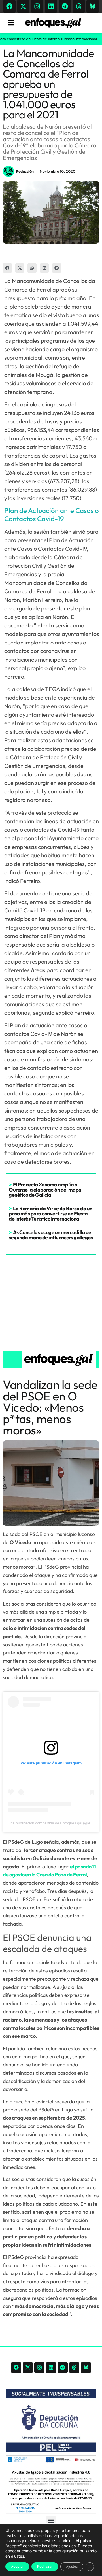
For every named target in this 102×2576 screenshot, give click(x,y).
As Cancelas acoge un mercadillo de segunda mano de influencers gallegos (51, 1235)
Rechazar (45, 2566)
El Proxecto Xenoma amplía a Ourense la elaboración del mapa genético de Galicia (45, 1190)
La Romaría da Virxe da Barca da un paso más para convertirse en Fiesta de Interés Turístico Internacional (51, 1214)
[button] (7, 268)
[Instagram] (37, 6)
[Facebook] (9, 6)
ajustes (18, 2556)
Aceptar (17, 2566)
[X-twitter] (23, 6)
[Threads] (79, 6)
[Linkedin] (51, 6)
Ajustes (72, 2566)
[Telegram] (65, 6)
